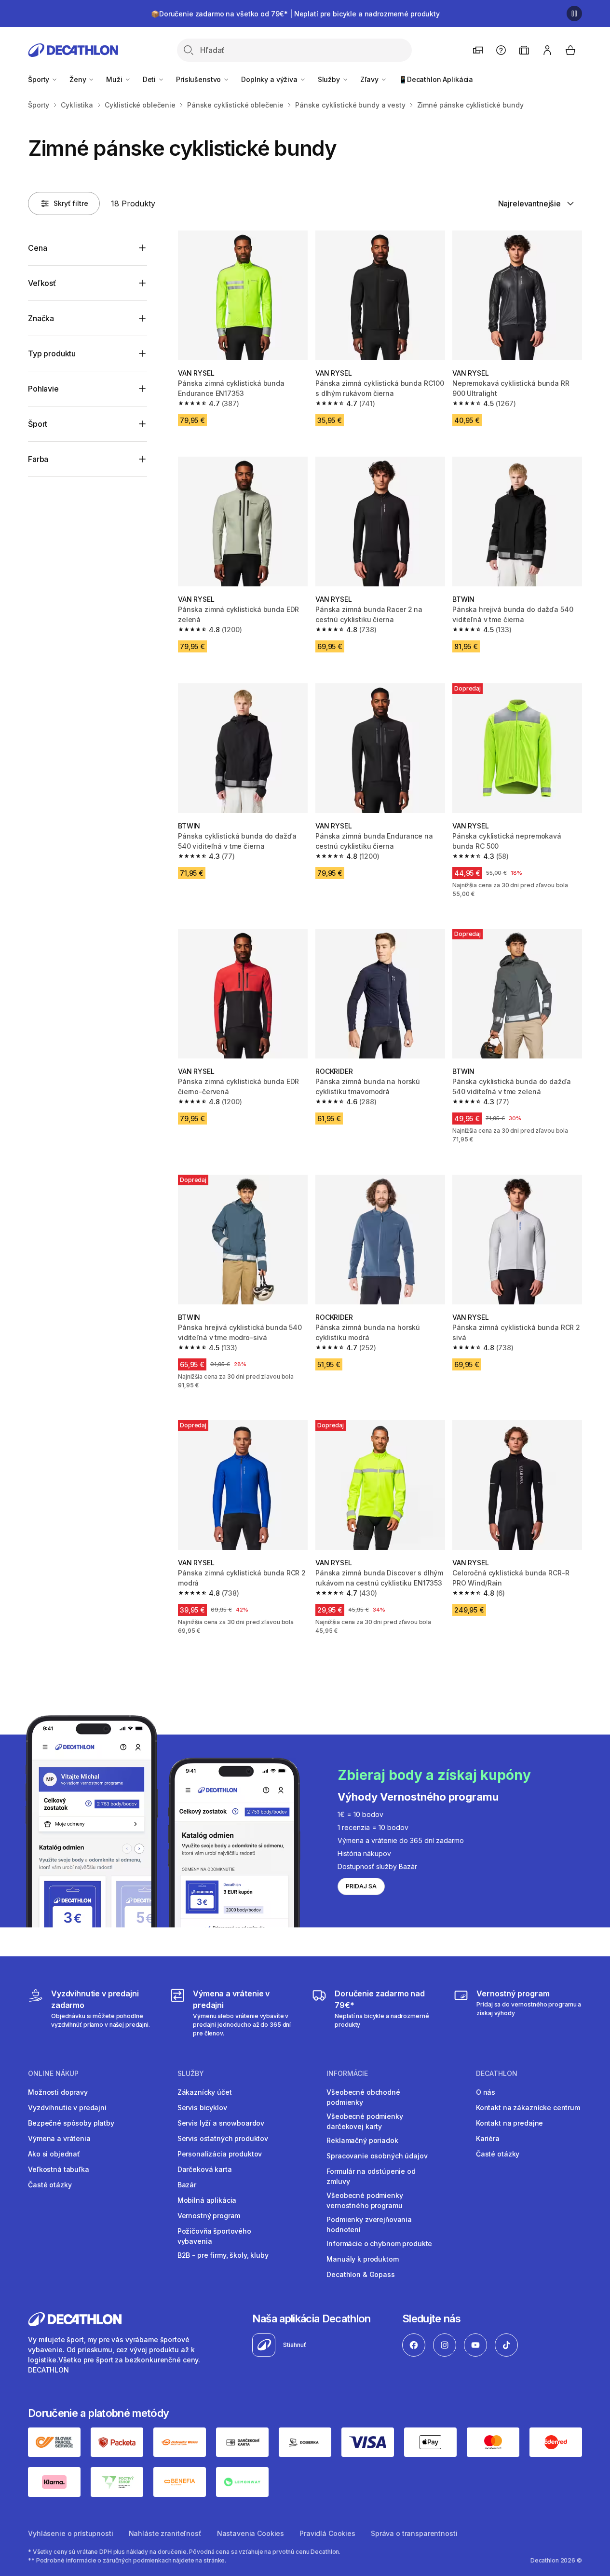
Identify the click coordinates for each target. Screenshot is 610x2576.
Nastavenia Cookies (251, 2533)
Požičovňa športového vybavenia (214, 2236)
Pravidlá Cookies (327, 2533)
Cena (37, 248)
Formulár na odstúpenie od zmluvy (371, 2176)
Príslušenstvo (199, 79)
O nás (486, 2092)
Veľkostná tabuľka (59, 2169)
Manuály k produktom (362, 2259)
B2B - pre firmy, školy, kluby (223, 2255)
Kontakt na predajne (509, 2123)
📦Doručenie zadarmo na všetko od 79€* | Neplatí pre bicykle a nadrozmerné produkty (295, 14)
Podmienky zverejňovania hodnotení (369, 2224)
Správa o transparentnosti (414, 2533)
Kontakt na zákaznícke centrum (528, 2108)
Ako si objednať (54, 2154)
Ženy (79, 79)
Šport (38, 424)
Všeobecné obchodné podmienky (363, 2097)
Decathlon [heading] (497, 2074)
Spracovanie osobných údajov (377, 2156)
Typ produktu (52, 353)
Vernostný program (209, 2216)
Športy (40, 79)
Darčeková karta (205, 2169)
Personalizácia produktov (220, 2154)
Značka (41, 318)
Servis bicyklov (202, 2108)
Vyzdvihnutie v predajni (67, 2108)
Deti (150, 79)
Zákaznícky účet (205, 2092)
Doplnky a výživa (270, 79)
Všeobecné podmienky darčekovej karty (365, 2121)
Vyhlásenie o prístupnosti (71, 2533)
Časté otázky (50, 2185)
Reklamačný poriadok (362, 2140)
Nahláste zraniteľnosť (165, 2533)
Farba (38, 459)
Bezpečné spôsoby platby (71, 2123)
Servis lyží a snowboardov (221, 2123)
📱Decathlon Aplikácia (436, 79)
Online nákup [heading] (53, 2074)
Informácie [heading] (347, 2074)
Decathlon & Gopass (360, 2274)
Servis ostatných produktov (223, 2138)
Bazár (187, 2185)
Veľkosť (42, 283)
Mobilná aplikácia (207, 2200)
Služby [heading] (191, 2074)
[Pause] (574, 14)
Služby (330, 79)
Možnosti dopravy (58, 2092)
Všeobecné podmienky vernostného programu (365, 2200)
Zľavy (370, 79)
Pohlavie (43, 389)
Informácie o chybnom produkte (379, 2244)
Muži (115, 79)
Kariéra (488, 2138)
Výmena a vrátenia (59, 2138)
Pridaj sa (361, 1886)
